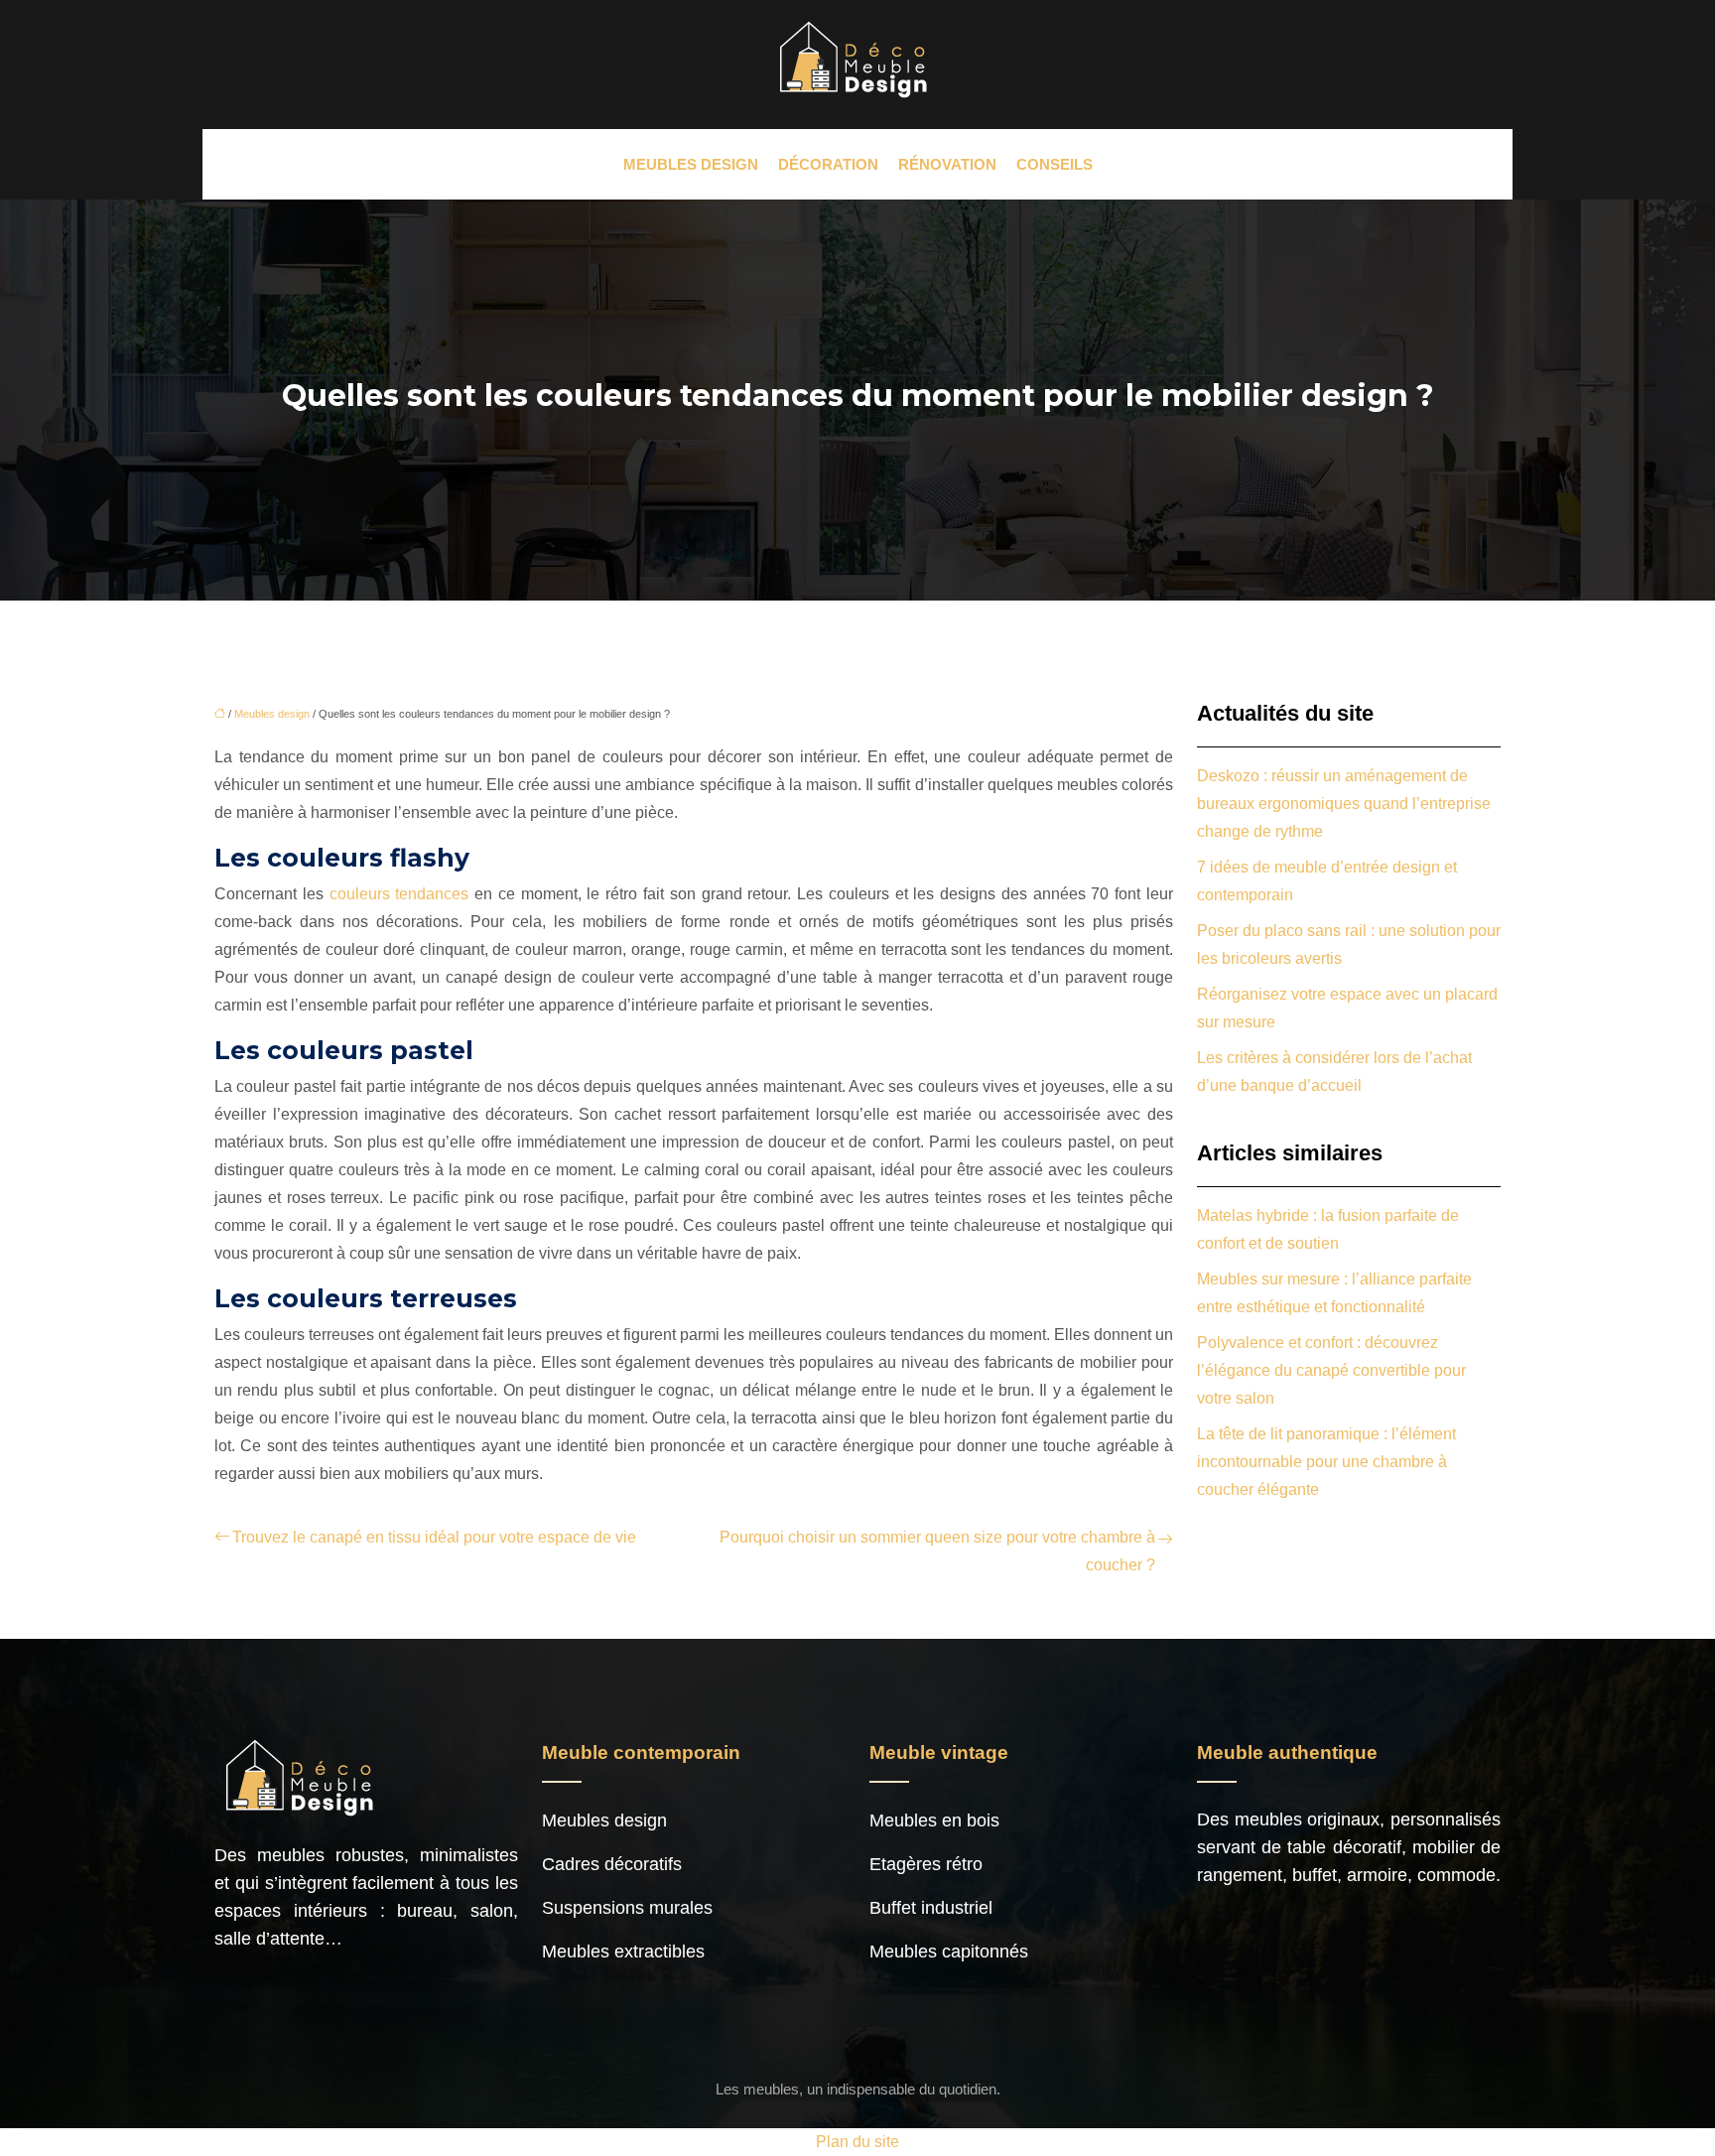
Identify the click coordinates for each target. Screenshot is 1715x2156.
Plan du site (857, 2142)
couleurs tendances (396, 894)
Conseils (1055, 164)
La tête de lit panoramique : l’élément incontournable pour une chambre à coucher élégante (1326, 1462)
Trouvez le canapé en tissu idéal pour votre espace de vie (434, 1537)
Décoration (828, 164)
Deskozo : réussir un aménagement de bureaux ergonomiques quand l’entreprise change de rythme (1344, 804)
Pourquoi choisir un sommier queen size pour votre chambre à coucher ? (937, 1551)
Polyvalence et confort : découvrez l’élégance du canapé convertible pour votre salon (1331, 1370)
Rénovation (947, 164)
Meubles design (691, 164)
